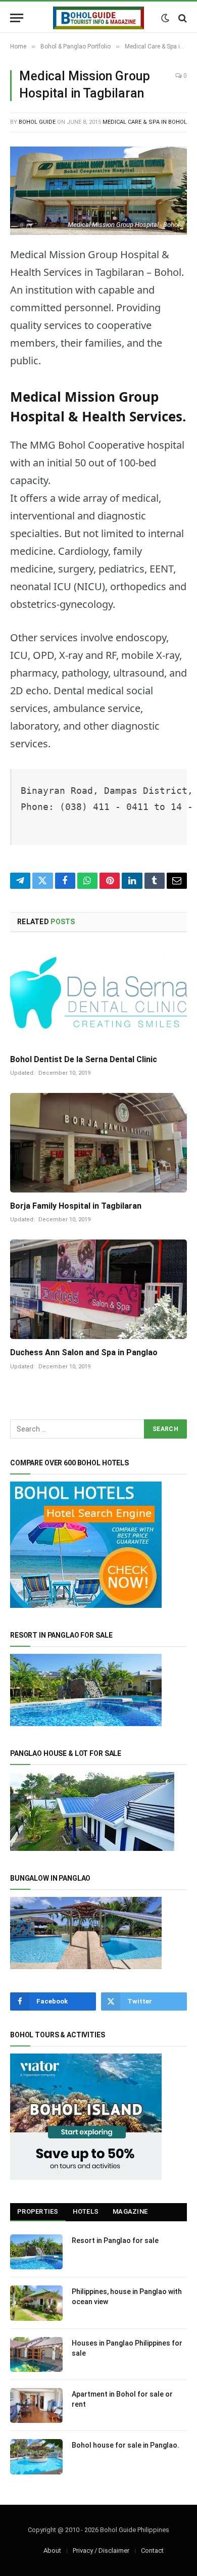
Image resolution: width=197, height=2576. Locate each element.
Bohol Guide (37, 122)
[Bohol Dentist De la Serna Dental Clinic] (98, 996)
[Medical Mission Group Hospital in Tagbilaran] (98, 191)
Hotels (86, 2211)
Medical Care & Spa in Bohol (145, 122)
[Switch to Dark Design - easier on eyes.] (165, 18)
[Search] (182, 18)
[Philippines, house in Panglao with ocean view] (36, 2303)
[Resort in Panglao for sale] (36, 2252)
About (52, 2550)
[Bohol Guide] (98, 18)
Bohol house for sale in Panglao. (126, 2445)
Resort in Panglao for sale (115, 2240)
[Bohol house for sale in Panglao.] (36, 2456)
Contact (152, 2550)
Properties (38, 2211)
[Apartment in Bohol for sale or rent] (36, 2405)
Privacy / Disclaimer (101, 2550)
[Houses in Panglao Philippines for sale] (36, 2354)
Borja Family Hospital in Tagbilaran (76, 1206)
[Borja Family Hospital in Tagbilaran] (98, 1143)
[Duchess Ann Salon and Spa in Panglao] (98, 1289)
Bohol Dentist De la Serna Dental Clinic (84, 1059)
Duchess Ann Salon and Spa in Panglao (84, 1352)
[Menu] (17, 18)
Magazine (130, 2211)
